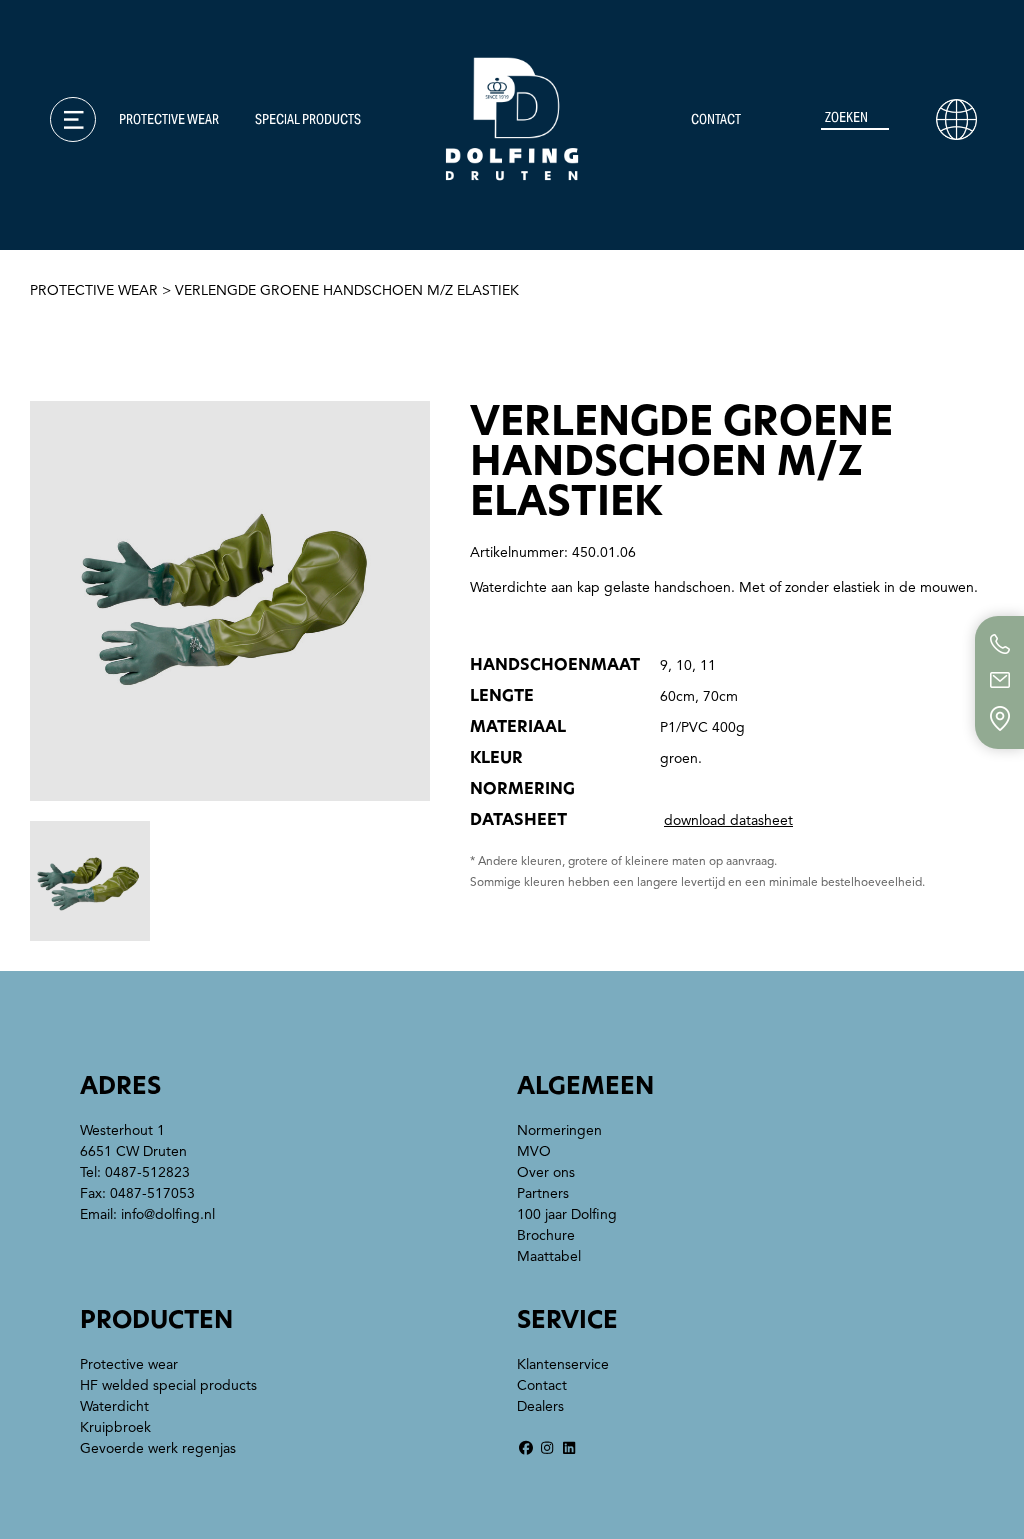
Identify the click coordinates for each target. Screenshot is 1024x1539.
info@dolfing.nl (168, 1214)
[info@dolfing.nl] (1000, 680)
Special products (308, 119)
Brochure (92, 296)
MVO (68, 226)
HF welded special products (168, 1385)
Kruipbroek (115, 1427)
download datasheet (728, 820)
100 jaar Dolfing (567, 1214)
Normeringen (108, 191)
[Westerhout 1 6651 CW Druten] (1000, 718)
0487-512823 (147, 1172)
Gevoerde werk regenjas (158, 1448)
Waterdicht (114, 1406)
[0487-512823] (1000, 644)
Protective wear (169, 119)
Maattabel (96, 331)
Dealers (540, 1406)
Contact (716, 119)
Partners (543, 1193)
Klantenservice (119, 156)
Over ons (89, 261)
